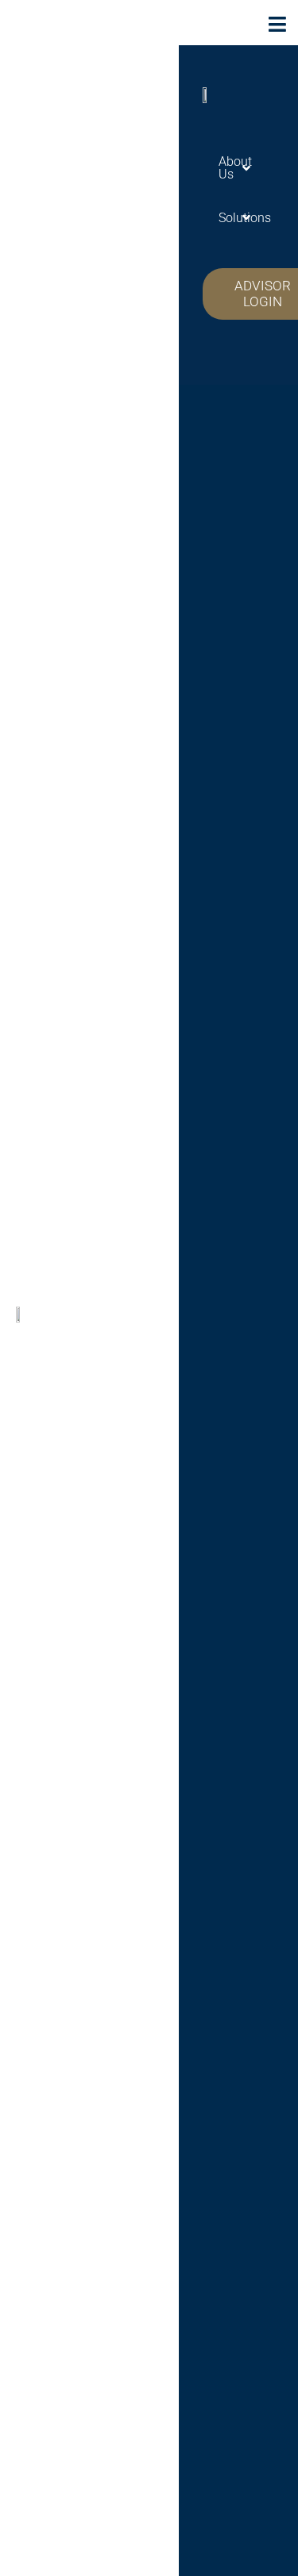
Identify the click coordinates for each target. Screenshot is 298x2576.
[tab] (230, 168)
